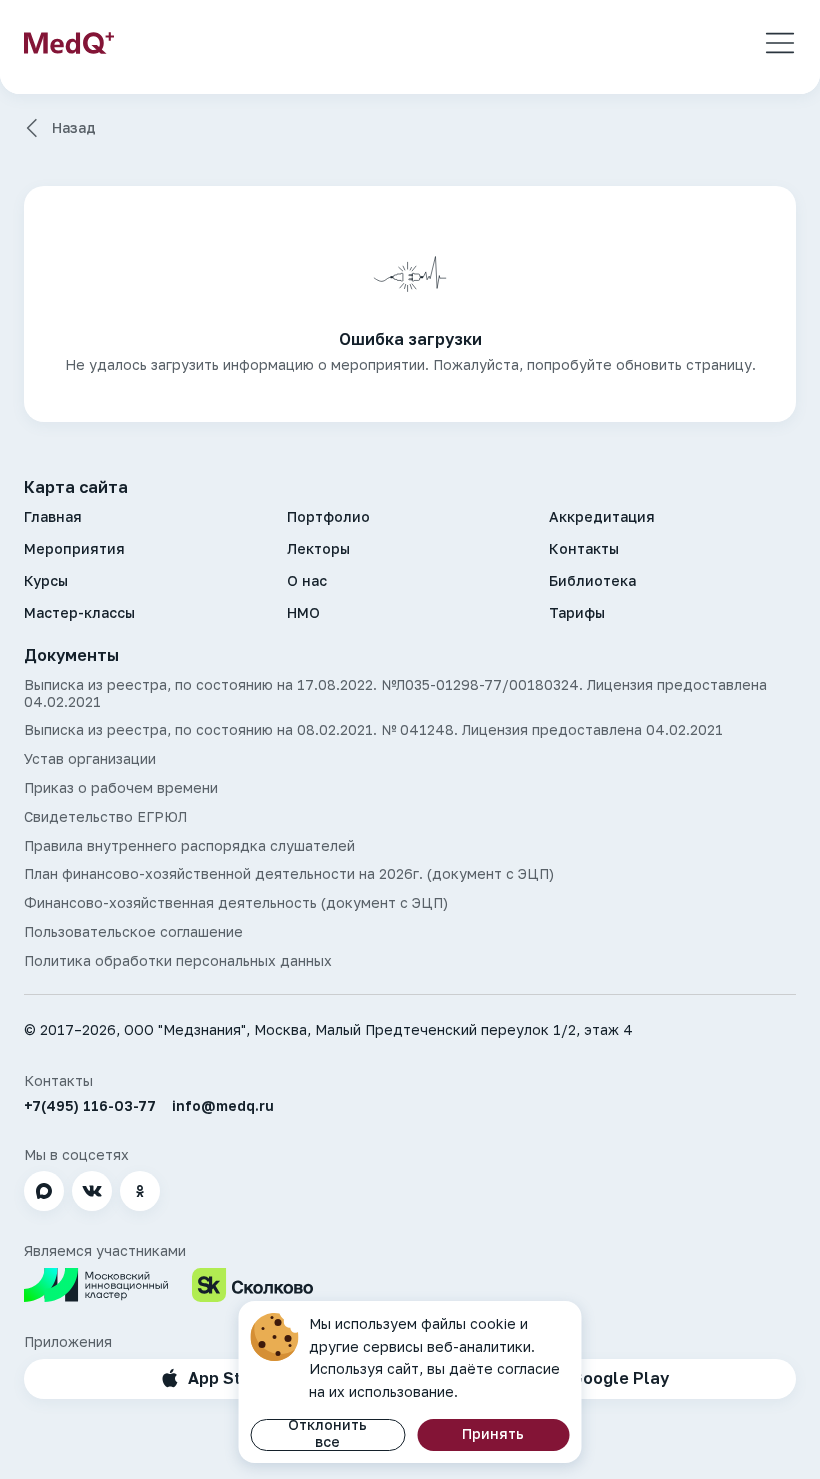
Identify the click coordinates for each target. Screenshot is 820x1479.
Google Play (620, 1378)
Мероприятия (74, 549)
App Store (228, 1378)
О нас (307, 581)
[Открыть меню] (780, 43)
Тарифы (577, 613)
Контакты (584, 549)
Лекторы (318, 549)
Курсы (46, 581)
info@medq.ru (223, 1106)
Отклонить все (327, 1434)
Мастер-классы (79, 613)
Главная (53, 517)
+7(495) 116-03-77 (90, 1106)
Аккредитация (602, 517)
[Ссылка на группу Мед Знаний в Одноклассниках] (140, 1191)
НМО (303, 613)
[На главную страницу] (69, 43)
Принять (493, 1433)
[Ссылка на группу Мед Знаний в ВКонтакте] (92, 1191)
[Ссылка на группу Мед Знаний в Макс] (44, 1191)
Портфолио (328, 517)
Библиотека (592, 581)
